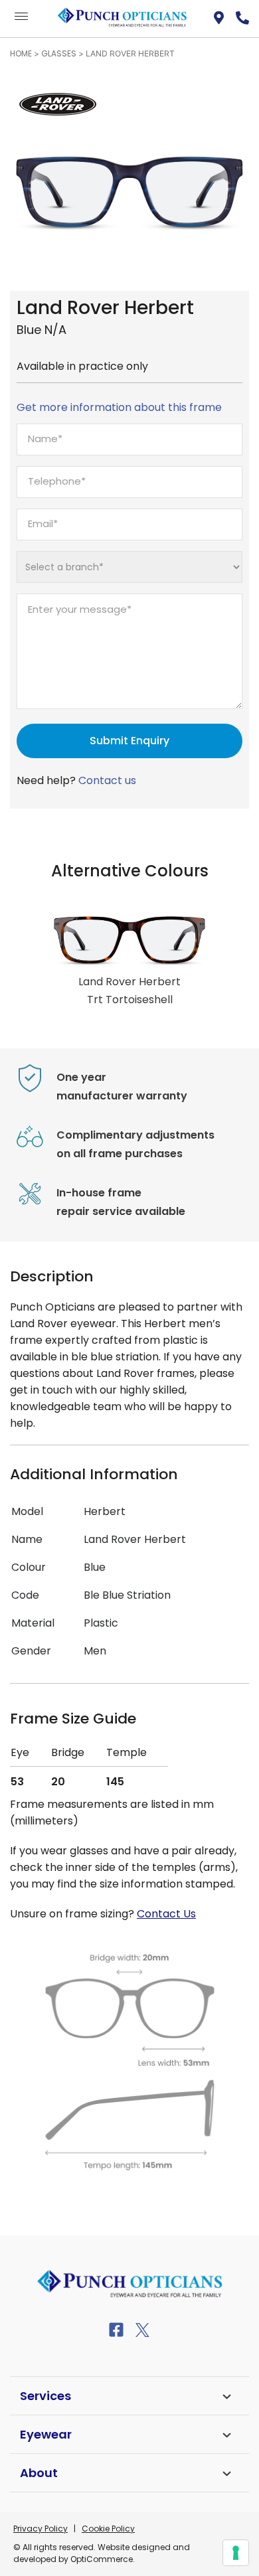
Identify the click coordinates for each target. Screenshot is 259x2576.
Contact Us (166, 1914)
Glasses (59, 53)
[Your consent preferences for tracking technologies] (236, 2553)
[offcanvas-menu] (21, 17)
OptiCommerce (102, 2559)
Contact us (107, 780)
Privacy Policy (41, 2529)
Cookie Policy (108, 2529)
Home (21, 53)
